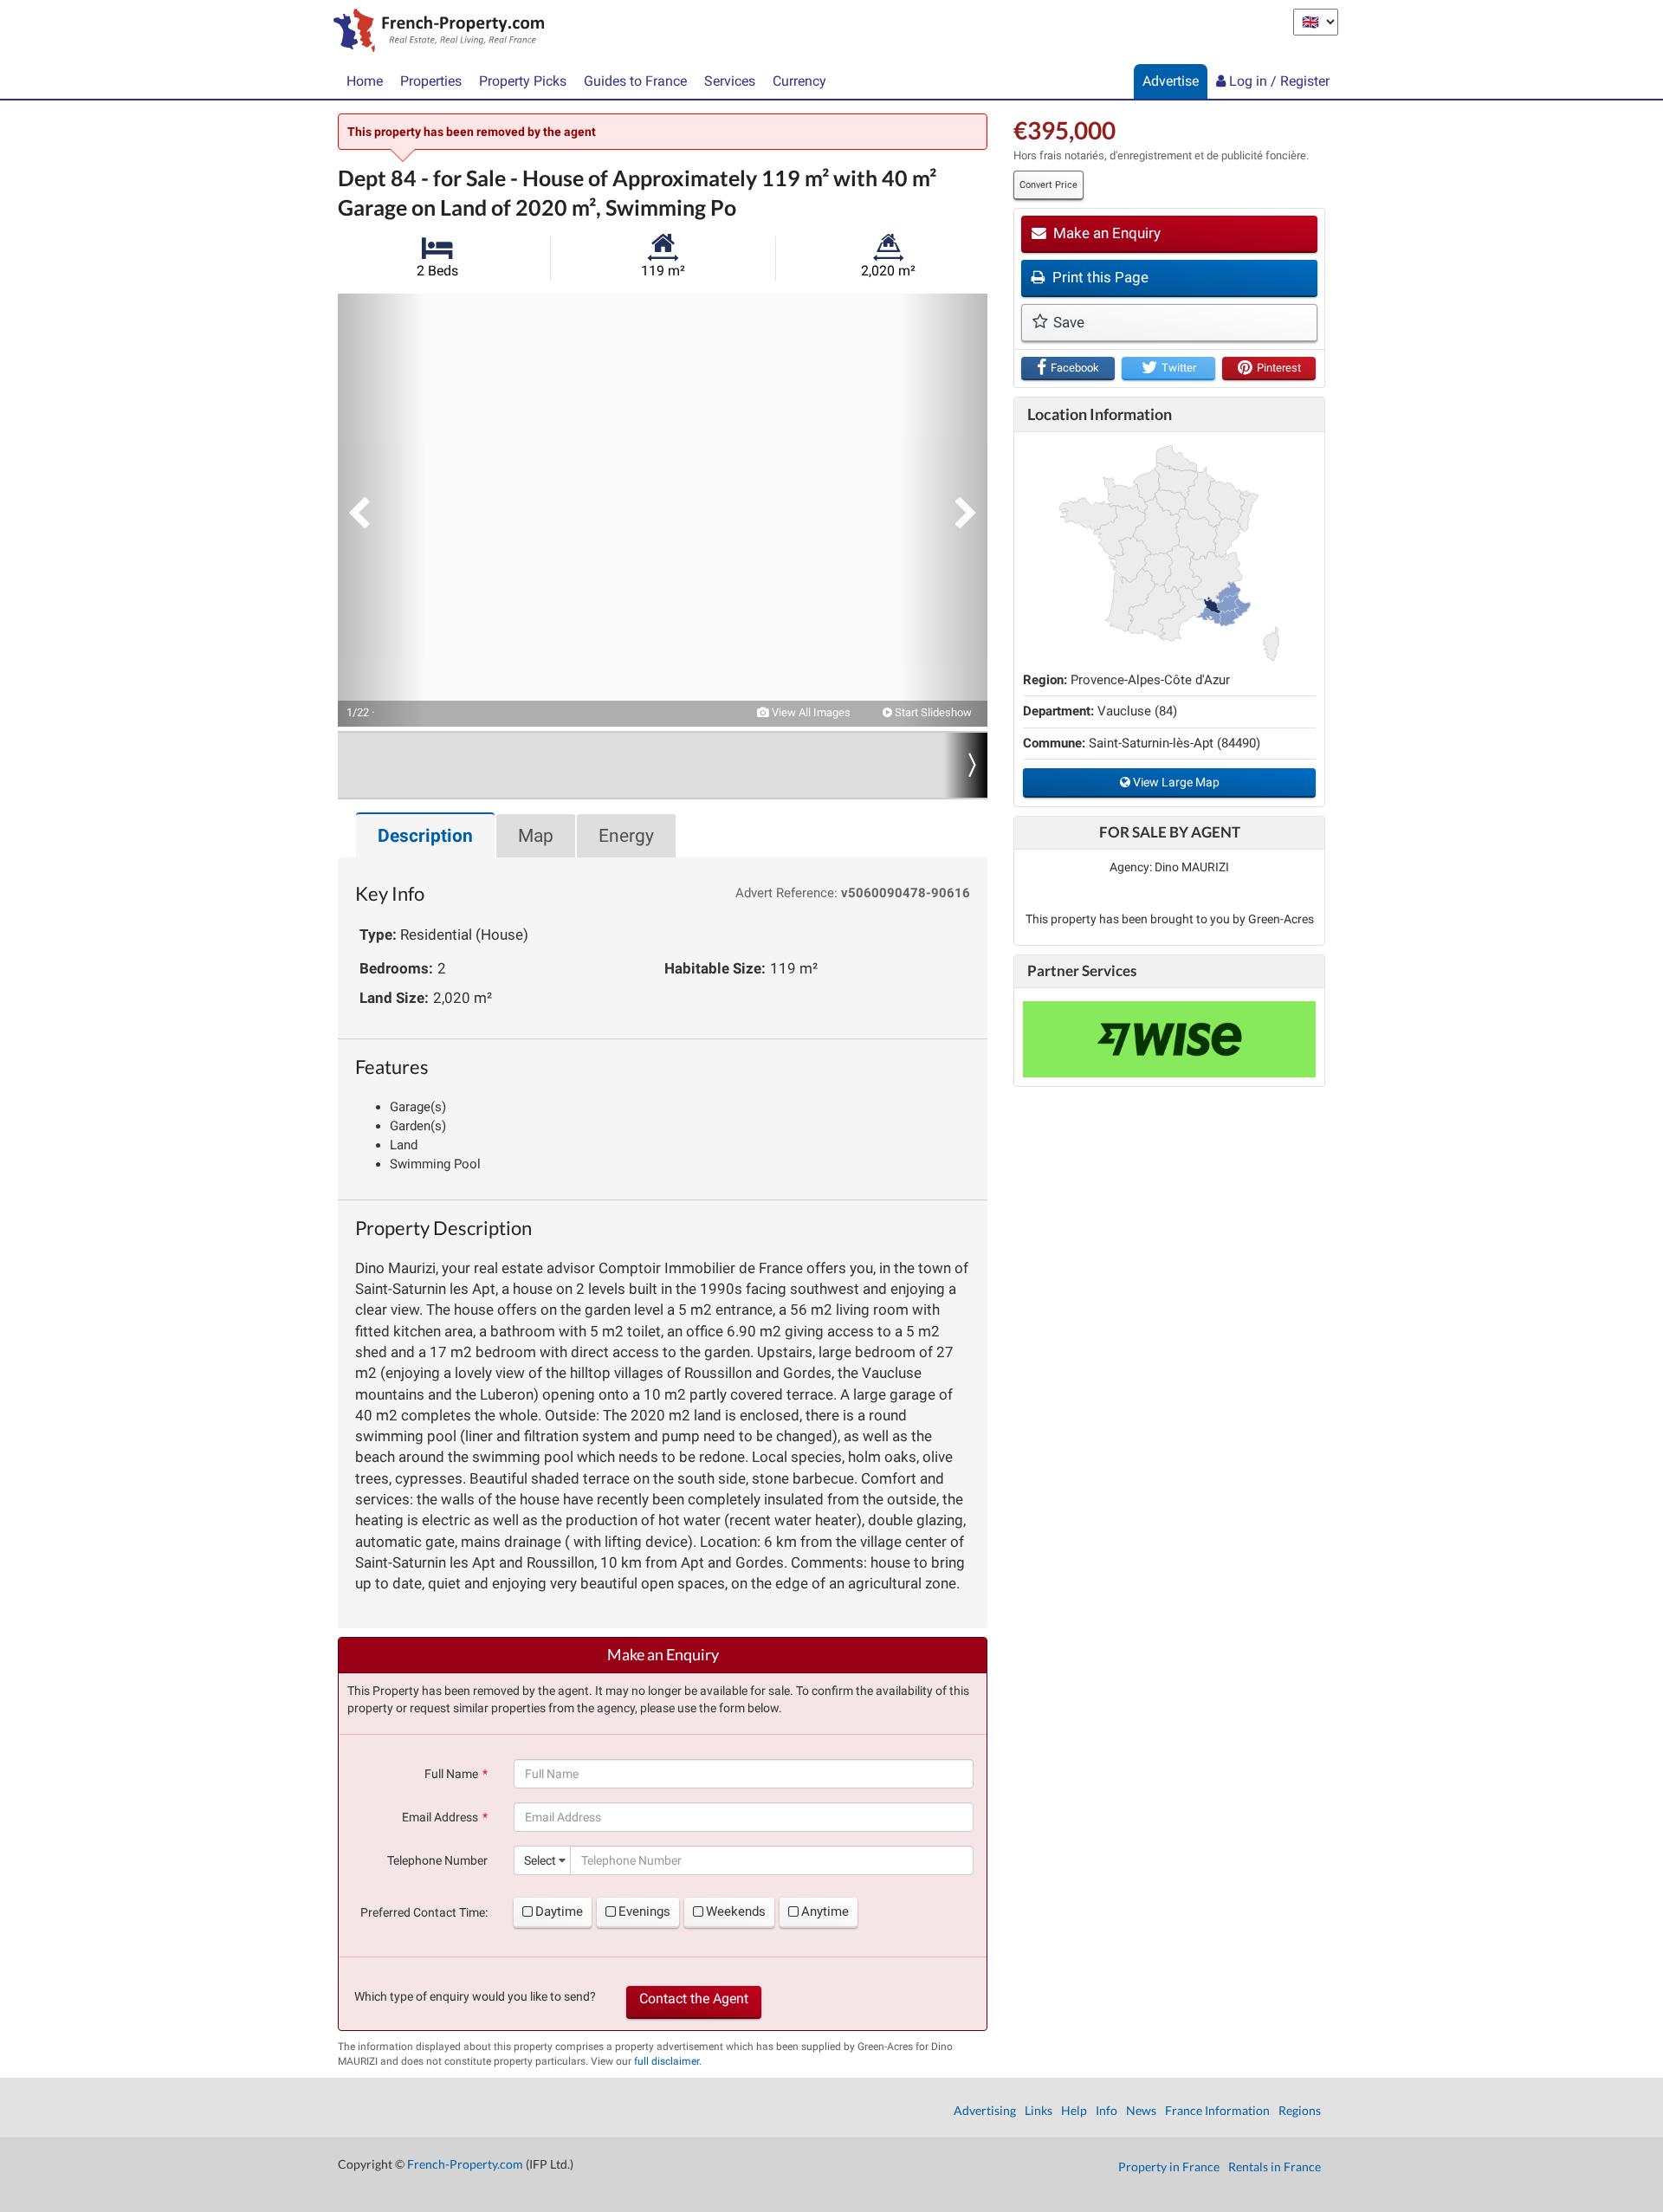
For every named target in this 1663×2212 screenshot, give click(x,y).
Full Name (451, 1774)
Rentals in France (1275, 2167)
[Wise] (1169, 1039)
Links (1039, 2110)
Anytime (825, 1911)
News (1141, 2110)
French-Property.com (465, 2164)
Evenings (644, 1911)
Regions (1300, 2110)
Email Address (440, 1817)
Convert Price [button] (1048, 185)
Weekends (736, 1911)
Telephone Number (437, 1860)
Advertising (985, 2110)
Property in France (1169, 2167)
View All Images (810, 712)
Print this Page (1099, 277)
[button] (381, 510)
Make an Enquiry (1105, 233)
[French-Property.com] (434, 32)
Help (1074, 2110)
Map (536, 836)
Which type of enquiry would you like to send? (475, 1996)
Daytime (559, 1911)
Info (1107, 2110)
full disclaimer (666, 2061)
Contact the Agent (694, 1999)
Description (425, 836)
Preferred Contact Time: (424, 1912)
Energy (626, 836)
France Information (1217, 2110)
